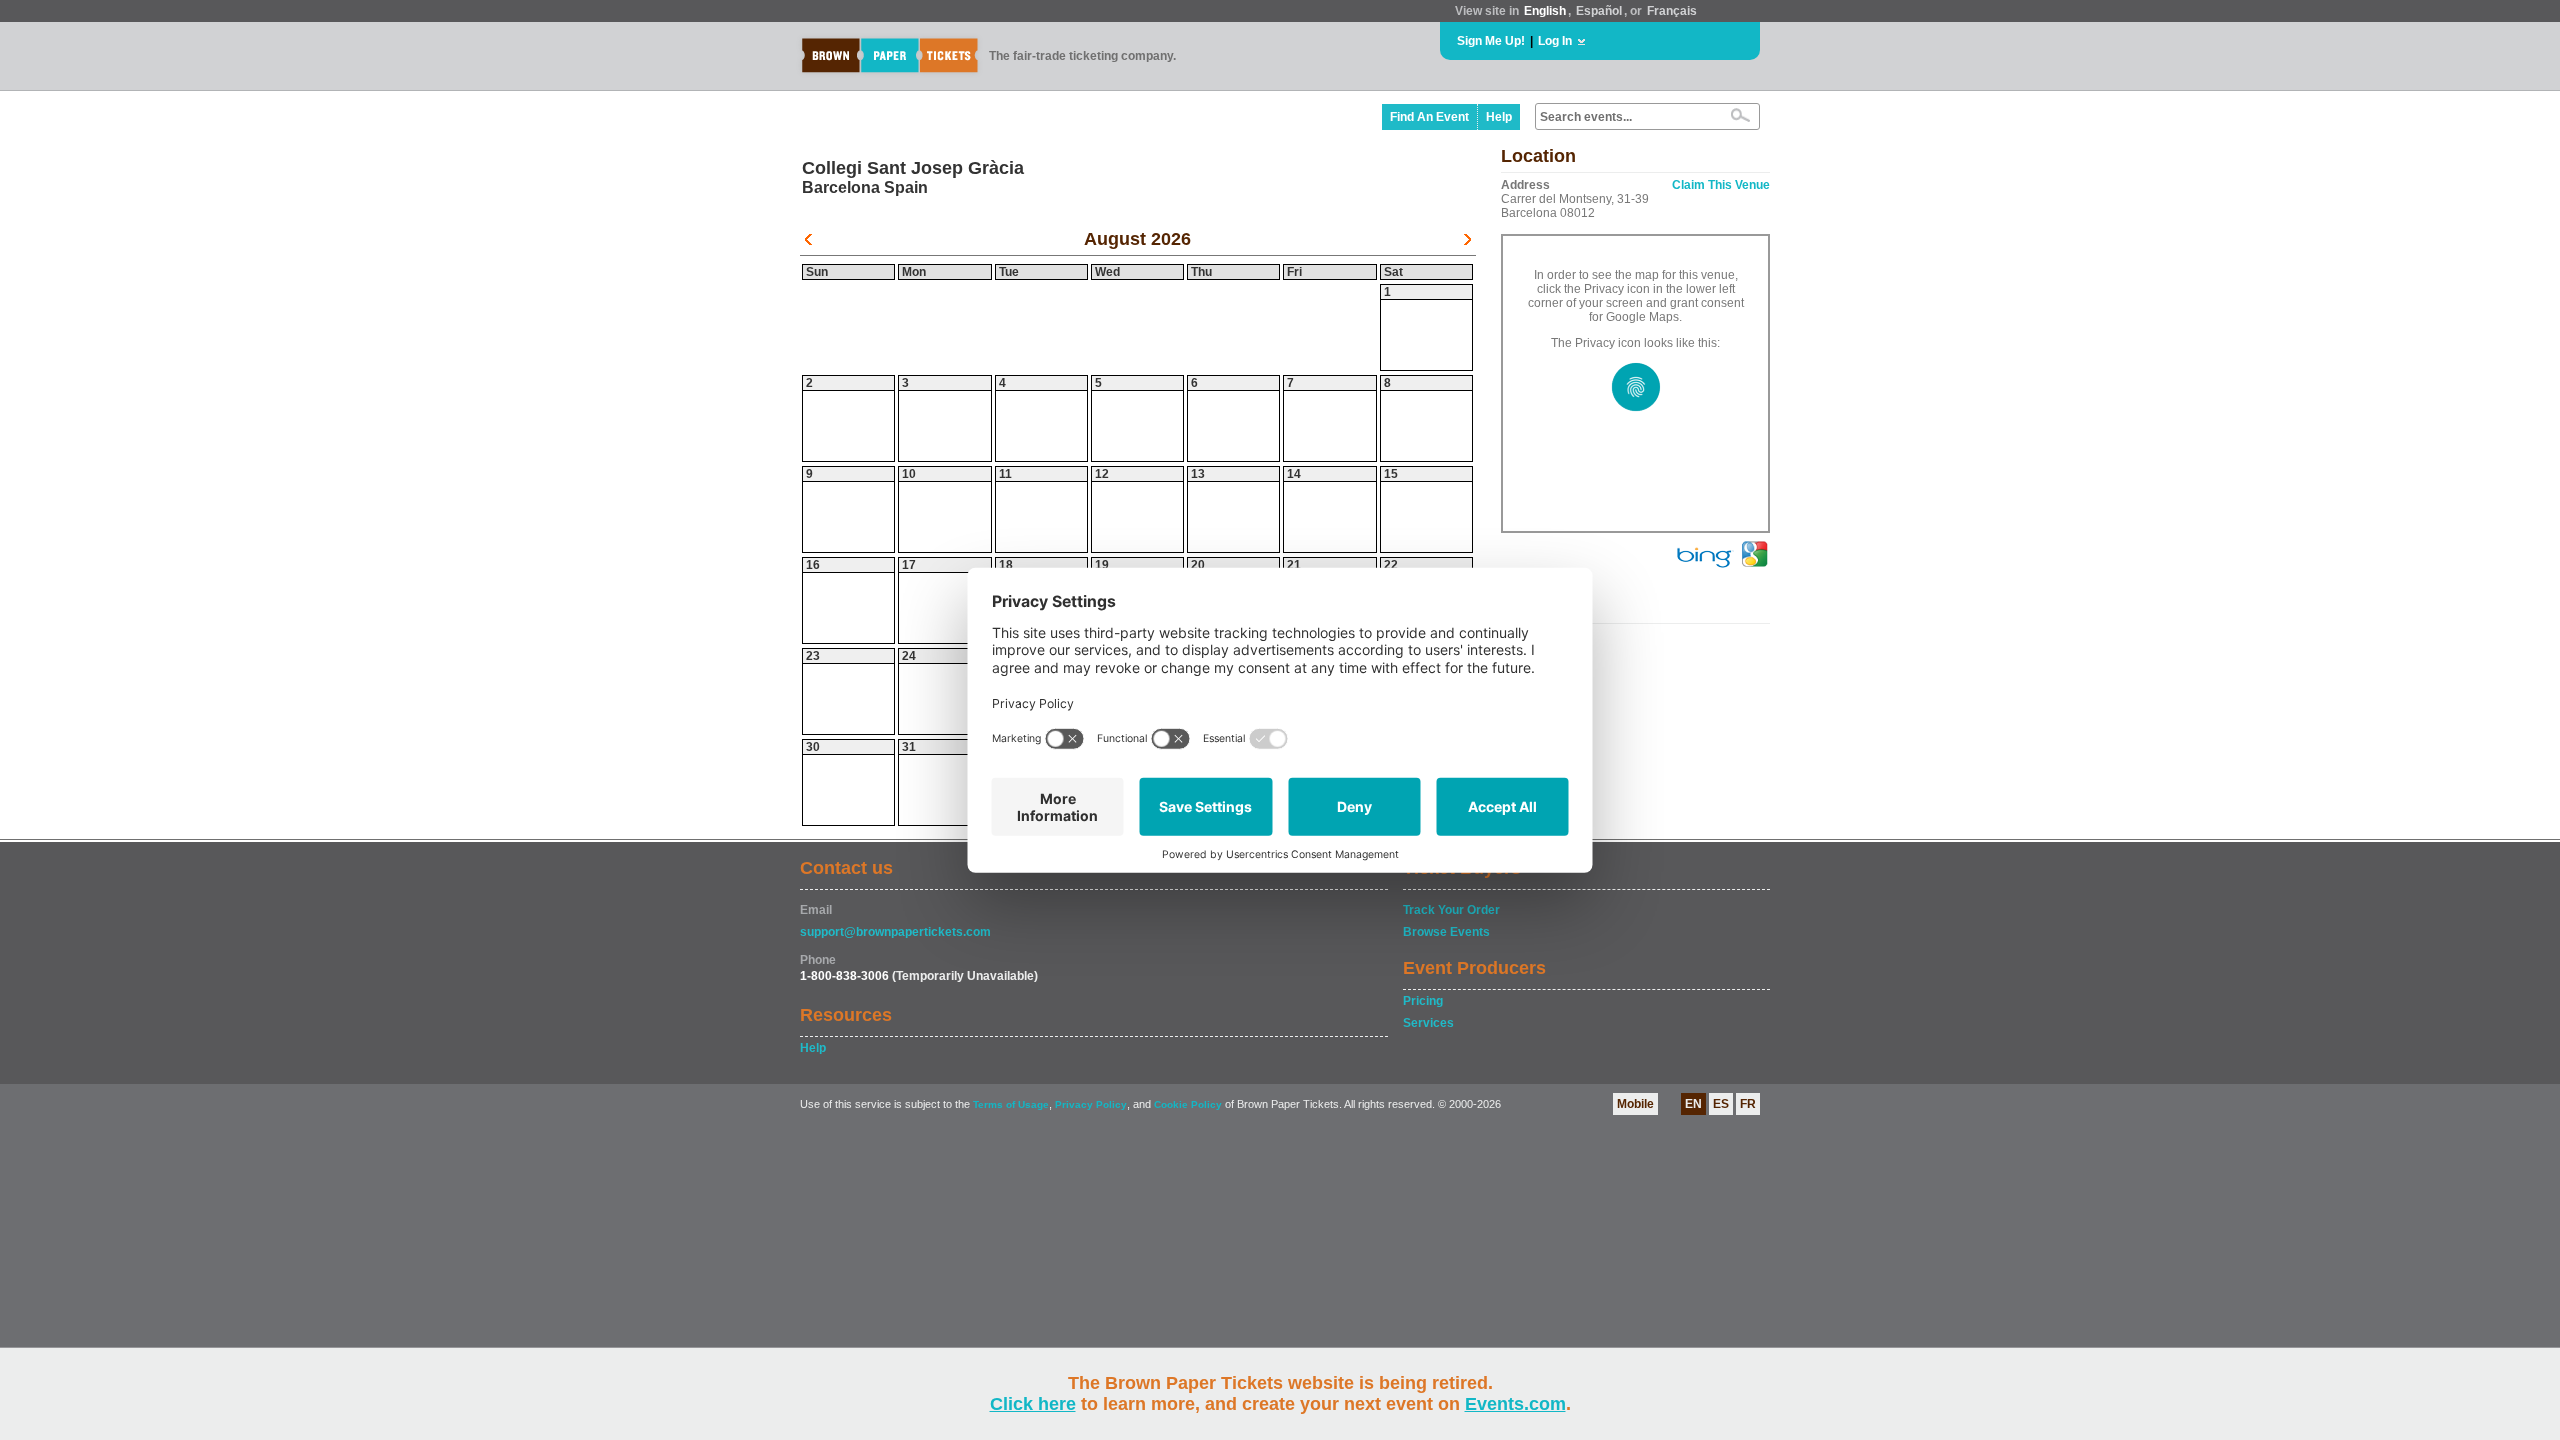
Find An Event (1429, 117)
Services (1428, 1023)
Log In (1555, 41)
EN (1693, 1104)
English (1545, 11)
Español (1599, 11)
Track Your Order (1451, 910)
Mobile (1635, 1104)
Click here (1033, 1404)
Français (1672, 11)
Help (1499, 117)
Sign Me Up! (1491, 41)
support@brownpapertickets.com (895, 932)
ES (1721, 1104)
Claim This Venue (1721, 185)
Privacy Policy (1091, 1104)
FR (1748, 1104)
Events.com (1515, 1404)
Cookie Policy (1188, 1104)
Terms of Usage (1011, 1104)
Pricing (1423, 1001)
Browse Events (1446, 932)
